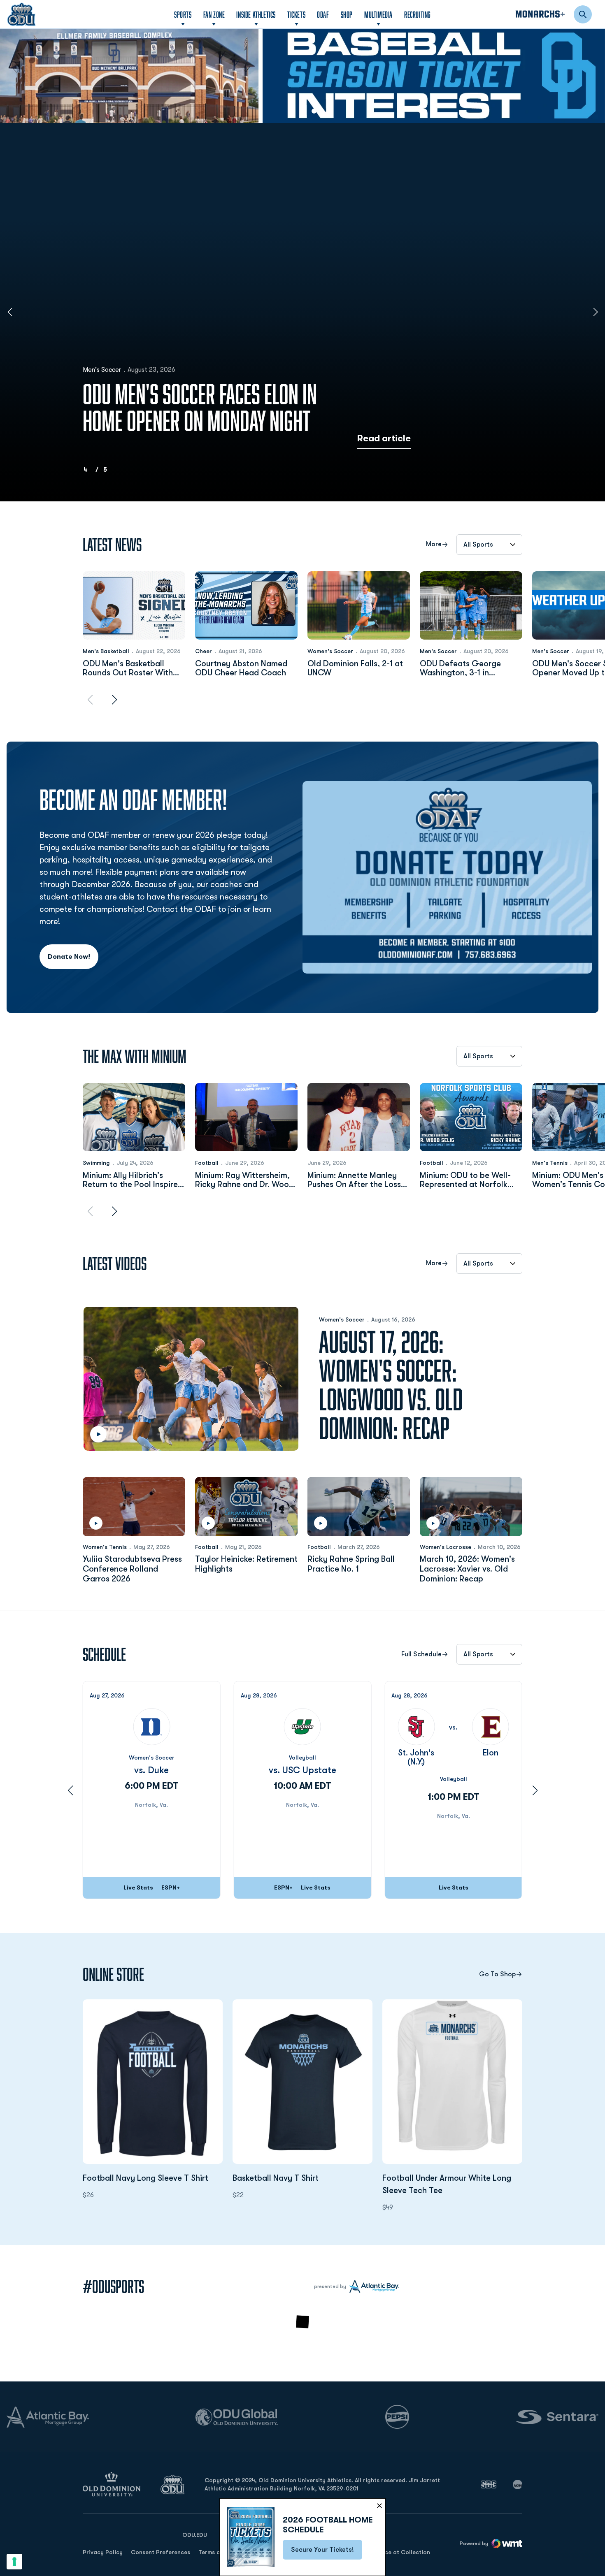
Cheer (204, 651)
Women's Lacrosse (446, 1547)
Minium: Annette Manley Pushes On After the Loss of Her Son (354, 1180)
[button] (291, 111)
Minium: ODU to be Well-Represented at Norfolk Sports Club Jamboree (465, 1180)
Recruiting (418, 14)
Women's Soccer (330, 651)
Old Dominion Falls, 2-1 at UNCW (355, 668)
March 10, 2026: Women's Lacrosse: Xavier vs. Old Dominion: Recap (467, 1569)
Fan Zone (214, 14)
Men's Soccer (102, 370)
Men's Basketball (106, 651)
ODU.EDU (195, 2535)
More (434, 544)
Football (207, 1163)
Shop (347, 14)
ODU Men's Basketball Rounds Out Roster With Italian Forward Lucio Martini (128, 668)
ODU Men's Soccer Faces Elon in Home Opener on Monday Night (200, 407)
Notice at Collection (402, 2552)
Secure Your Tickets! (327, 2552)
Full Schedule (421, 1654)
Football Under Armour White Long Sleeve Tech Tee (452, 2184)
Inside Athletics (256, 14)
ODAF (323, 14)
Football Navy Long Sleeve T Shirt (153, 2178)
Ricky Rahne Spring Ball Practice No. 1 (351, 1564)
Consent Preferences (161, 2552)
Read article (384, 438)
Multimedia (378, 14)
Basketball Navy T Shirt (302, 2178)
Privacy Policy (103, 2552)
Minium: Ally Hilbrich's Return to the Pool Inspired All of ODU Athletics (133, 1180)
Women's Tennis (105, 1547)
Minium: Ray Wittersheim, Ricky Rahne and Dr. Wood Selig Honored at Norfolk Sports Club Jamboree (244, 1180)
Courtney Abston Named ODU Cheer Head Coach (241, 668)
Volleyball (302, 1758)
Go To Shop (497, 1974)
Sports (183, 14)
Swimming (96, 1163)
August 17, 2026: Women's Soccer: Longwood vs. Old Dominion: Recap (391, 1385)
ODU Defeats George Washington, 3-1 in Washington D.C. (460, 668)
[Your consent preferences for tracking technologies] (14, 2562)
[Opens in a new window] (302, 76)
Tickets (296, 14)
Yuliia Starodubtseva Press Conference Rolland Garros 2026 (132, 1569)
